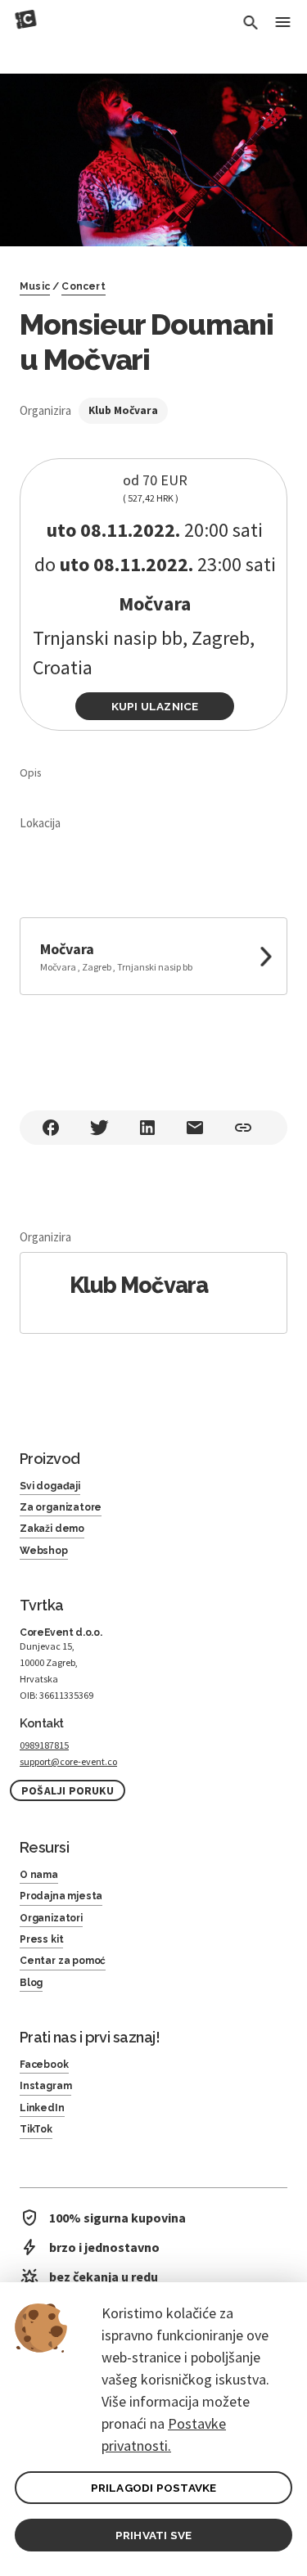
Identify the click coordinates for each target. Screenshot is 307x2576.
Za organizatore (61, 1507)
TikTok (36, 2129)
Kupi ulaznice (155, 706)
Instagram (45, 2086)
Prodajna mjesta (61, 1896)
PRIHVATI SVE (153, 2535)
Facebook (44, 2065)
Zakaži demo (52, 1529)
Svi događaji (50, 1486)
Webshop (44, 1551)
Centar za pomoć (63, 1961)
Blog (31, 1983)
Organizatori (51, 1918)
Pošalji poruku (68, 1791)
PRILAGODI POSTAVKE (154, 2488)
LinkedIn (42, 2108)
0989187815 (44, 1745)
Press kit (41, 1939)
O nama (39, 1875)
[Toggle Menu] (282, 23)
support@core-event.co (68, 1761)
